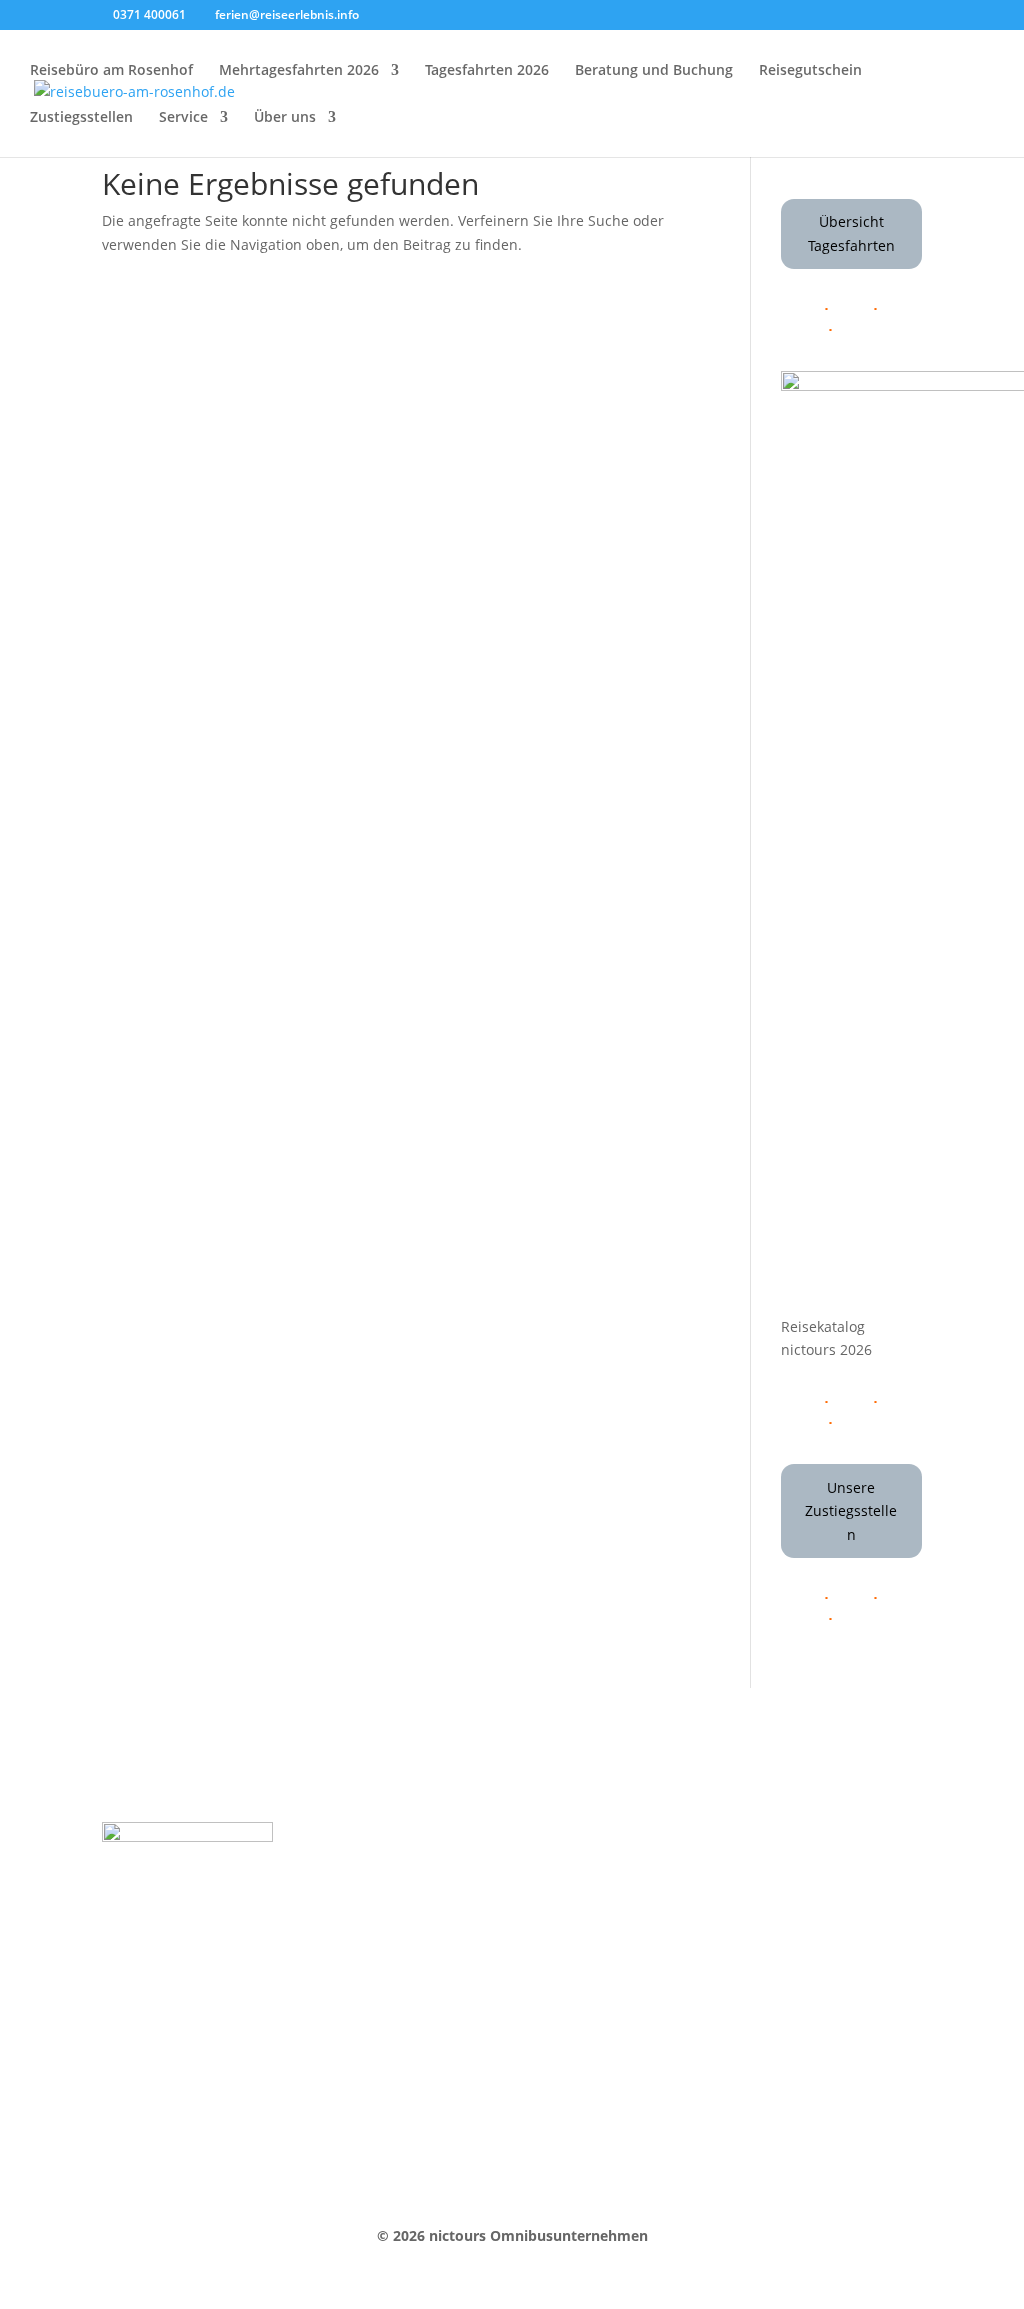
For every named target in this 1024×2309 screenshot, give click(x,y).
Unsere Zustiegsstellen (851, 1511)
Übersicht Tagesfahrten (851, 233)
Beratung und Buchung (654, 71)
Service (183, 118)
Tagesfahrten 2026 (487, 71)
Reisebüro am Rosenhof (111, 71)
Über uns (285, 118)
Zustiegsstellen (81, 118)
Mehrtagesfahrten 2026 (299, 71)
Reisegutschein (810, 71)
